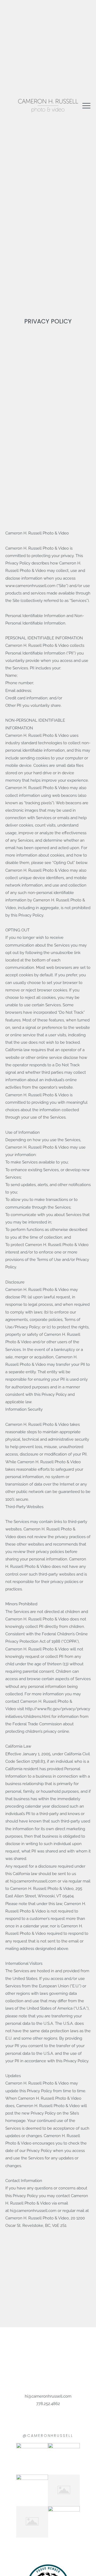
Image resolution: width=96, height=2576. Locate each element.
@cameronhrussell (48, 2436)
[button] (86, 106)
